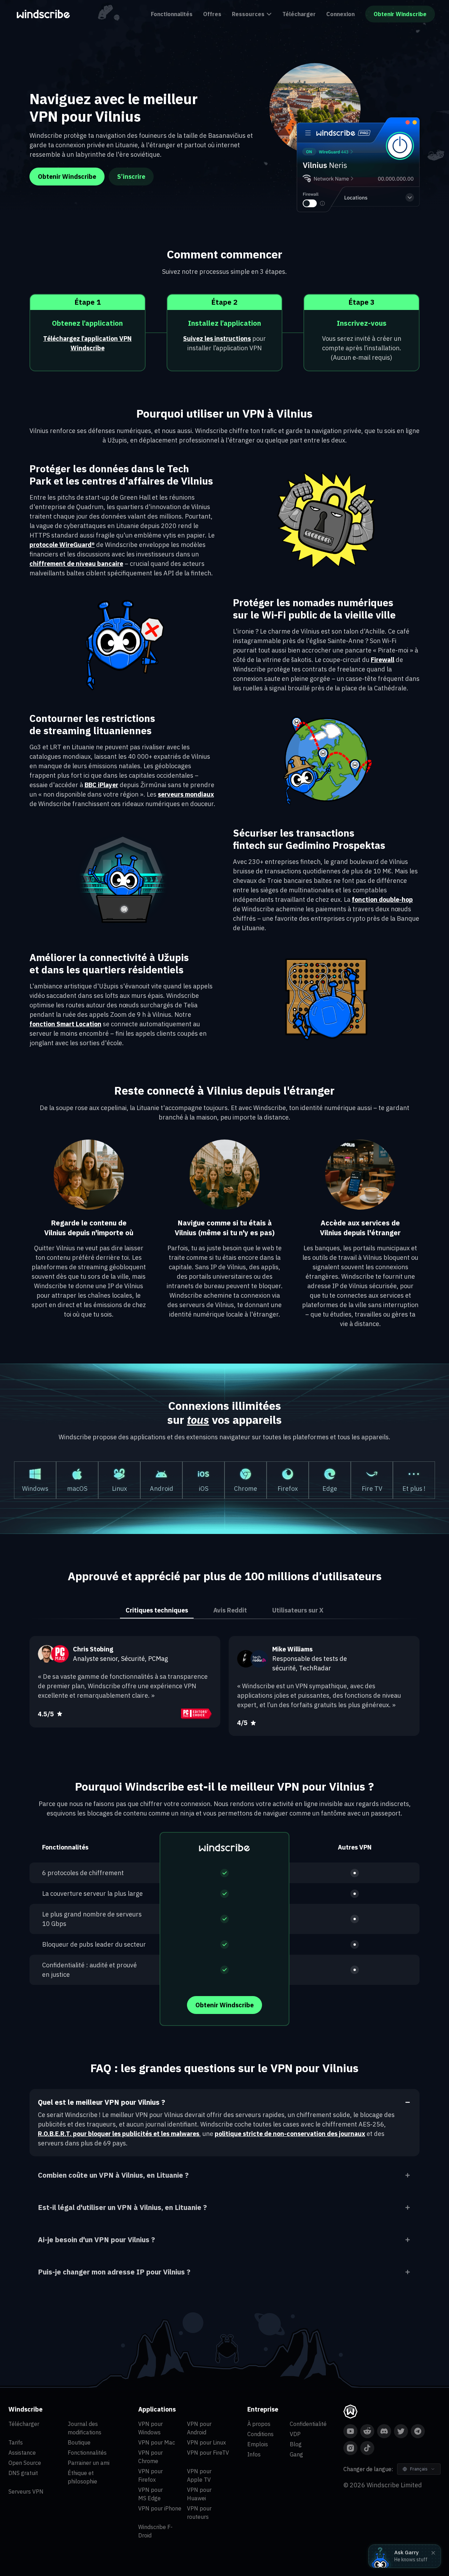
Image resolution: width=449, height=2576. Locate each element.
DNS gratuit (23, 2473)
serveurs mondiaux (186, 794)
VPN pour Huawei (199, 2494)
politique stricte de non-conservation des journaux (290, 2134)
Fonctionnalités (172, 14)
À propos (259, 2424)
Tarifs (16, 2442)
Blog (296, 2444)
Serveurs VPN (26, 2492)
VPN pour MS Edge (150, 2494)
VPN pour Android (199, 2428)
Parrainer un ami (89, 2463)
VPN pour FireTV (208, 2453)
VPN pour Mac (157, 2442)
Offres (212, 14)
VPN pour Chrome (150, 2457)
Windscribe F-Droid (155, 2531)
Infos (254, 2454)
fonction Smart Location (65, 1024)
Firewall (383, 660)
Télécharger (299, 14)
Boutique (79, 2442)
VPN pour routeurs (199, 2513)
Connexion (340, 14)
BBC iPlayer (101, 785)
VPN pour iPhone (160, 2508)
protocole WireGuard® (62, 545)
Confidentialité (308, 2424)
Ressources (248, 14)
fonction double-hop (382, 900)
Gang (296, 2454)
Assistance (22, 2453)
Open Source (25, 2463)
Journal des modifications (85, 2428)
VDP (295, 2434)
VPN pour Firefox (150, 2475)
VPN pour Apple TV (199, 2475)
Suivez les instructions (217, 339)
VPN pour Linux (206, 2442)
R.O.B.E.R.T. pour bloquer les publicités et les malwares (119, 2134)
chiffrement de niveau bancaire (76, 564)
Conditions (260, 2434)
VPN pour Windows (150, 2428)
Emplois (258, 2444)
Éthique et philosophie (82, 2477)
